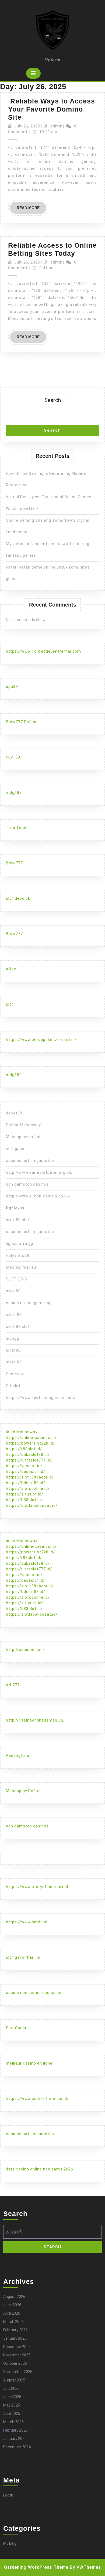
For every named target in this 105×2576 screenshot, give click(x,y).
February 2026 (15, 2330)
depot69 (14, 1113)
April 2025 (12, 2414)
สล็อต (11, 969)
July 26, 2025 (27, 126)
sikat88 (13, 1291)
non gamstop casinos (27, 1184)
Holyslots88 (18, 1255)
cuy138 (13, 757)
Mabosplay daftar (23, 1137)
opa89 (12, 687)
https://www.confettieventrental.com (43, 651)
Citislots (14, 1386)
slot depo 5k (18, 898)
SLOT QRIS (17, 1279)
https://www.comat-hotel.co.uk (37, 2099)
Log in (8, 2495)
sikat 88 (14, 1315)
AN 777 (13, 1685)
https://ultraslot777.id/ (29, 1460)
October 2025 (15, 2363)
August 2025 (14, 2380)
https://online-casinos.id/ (31, 1438)
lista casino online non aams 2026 (40, 2169)
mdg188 (14, 792)
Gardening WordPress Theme (36, 2567)
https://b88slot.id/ (24, 1500)
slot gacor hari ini (23, 1957)
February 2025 (15, 2430)
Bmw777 (14, 863)
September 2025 (18, 2372)
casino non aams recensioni (34, 1993)
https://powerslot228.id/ (30, 1443)
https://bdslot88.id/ (26, 1483)
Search (53, 400)
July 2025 (11, 2388)
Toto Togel (17, 828)
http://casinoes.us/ (25, 1650)
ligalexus (15, 1208)
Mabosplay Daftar (24, 1791)
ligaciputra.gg (20, 1244)
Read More (31, 210)
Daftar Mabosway (23, 1125)
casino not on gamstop (29, 1303)
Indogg (13, 1338)
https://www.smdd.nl (27, 1922)
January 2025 (15, 2439)
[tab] (33, 73)
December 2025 (17, 2347)
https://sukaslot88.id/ (28, 1455)
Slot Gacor (16, 2028)
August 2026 (14, 2297)
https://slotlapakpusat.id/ (32, 1505)
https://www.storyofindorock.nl (37, 1887)
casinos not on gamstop (30, 1161)
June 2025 (12, 2397)
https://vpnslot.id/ (24, 1466)
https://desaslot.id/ (26, 1471)
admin (56, 126)
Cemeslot (15, 1374)
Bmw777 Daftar (21, 722)
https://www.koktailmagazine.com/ (41, 1398)
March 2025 (13, 2422)
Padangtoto (18, 1756)
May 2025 (12, 2405)
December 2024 (17, 2447)
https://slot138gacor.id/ (30, 1477)
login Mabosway (22, 1432)
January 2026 (15, 2338)
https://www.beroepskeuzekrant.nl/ (41, 1040)
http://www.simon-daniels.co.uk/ (38, 1196)
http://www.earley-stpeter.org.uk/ (39, 1172)
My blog (10, 2543)
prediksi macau (21, 1267)
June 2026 (12, 2305)
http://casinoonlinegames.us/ (36, 1720)
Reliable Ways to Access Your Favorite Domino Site (52, 109)
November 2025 (17, 2355)
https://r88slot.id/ (24, 1449)
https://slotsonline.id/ (28, 1488)
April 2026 (12, 2313)
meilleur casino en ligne (29, 2063)
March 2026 (13, 2322)
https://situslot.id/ (25, 1494)
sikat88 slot (18, 1220)
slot (10, 1004)
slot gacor (16, 1149)
